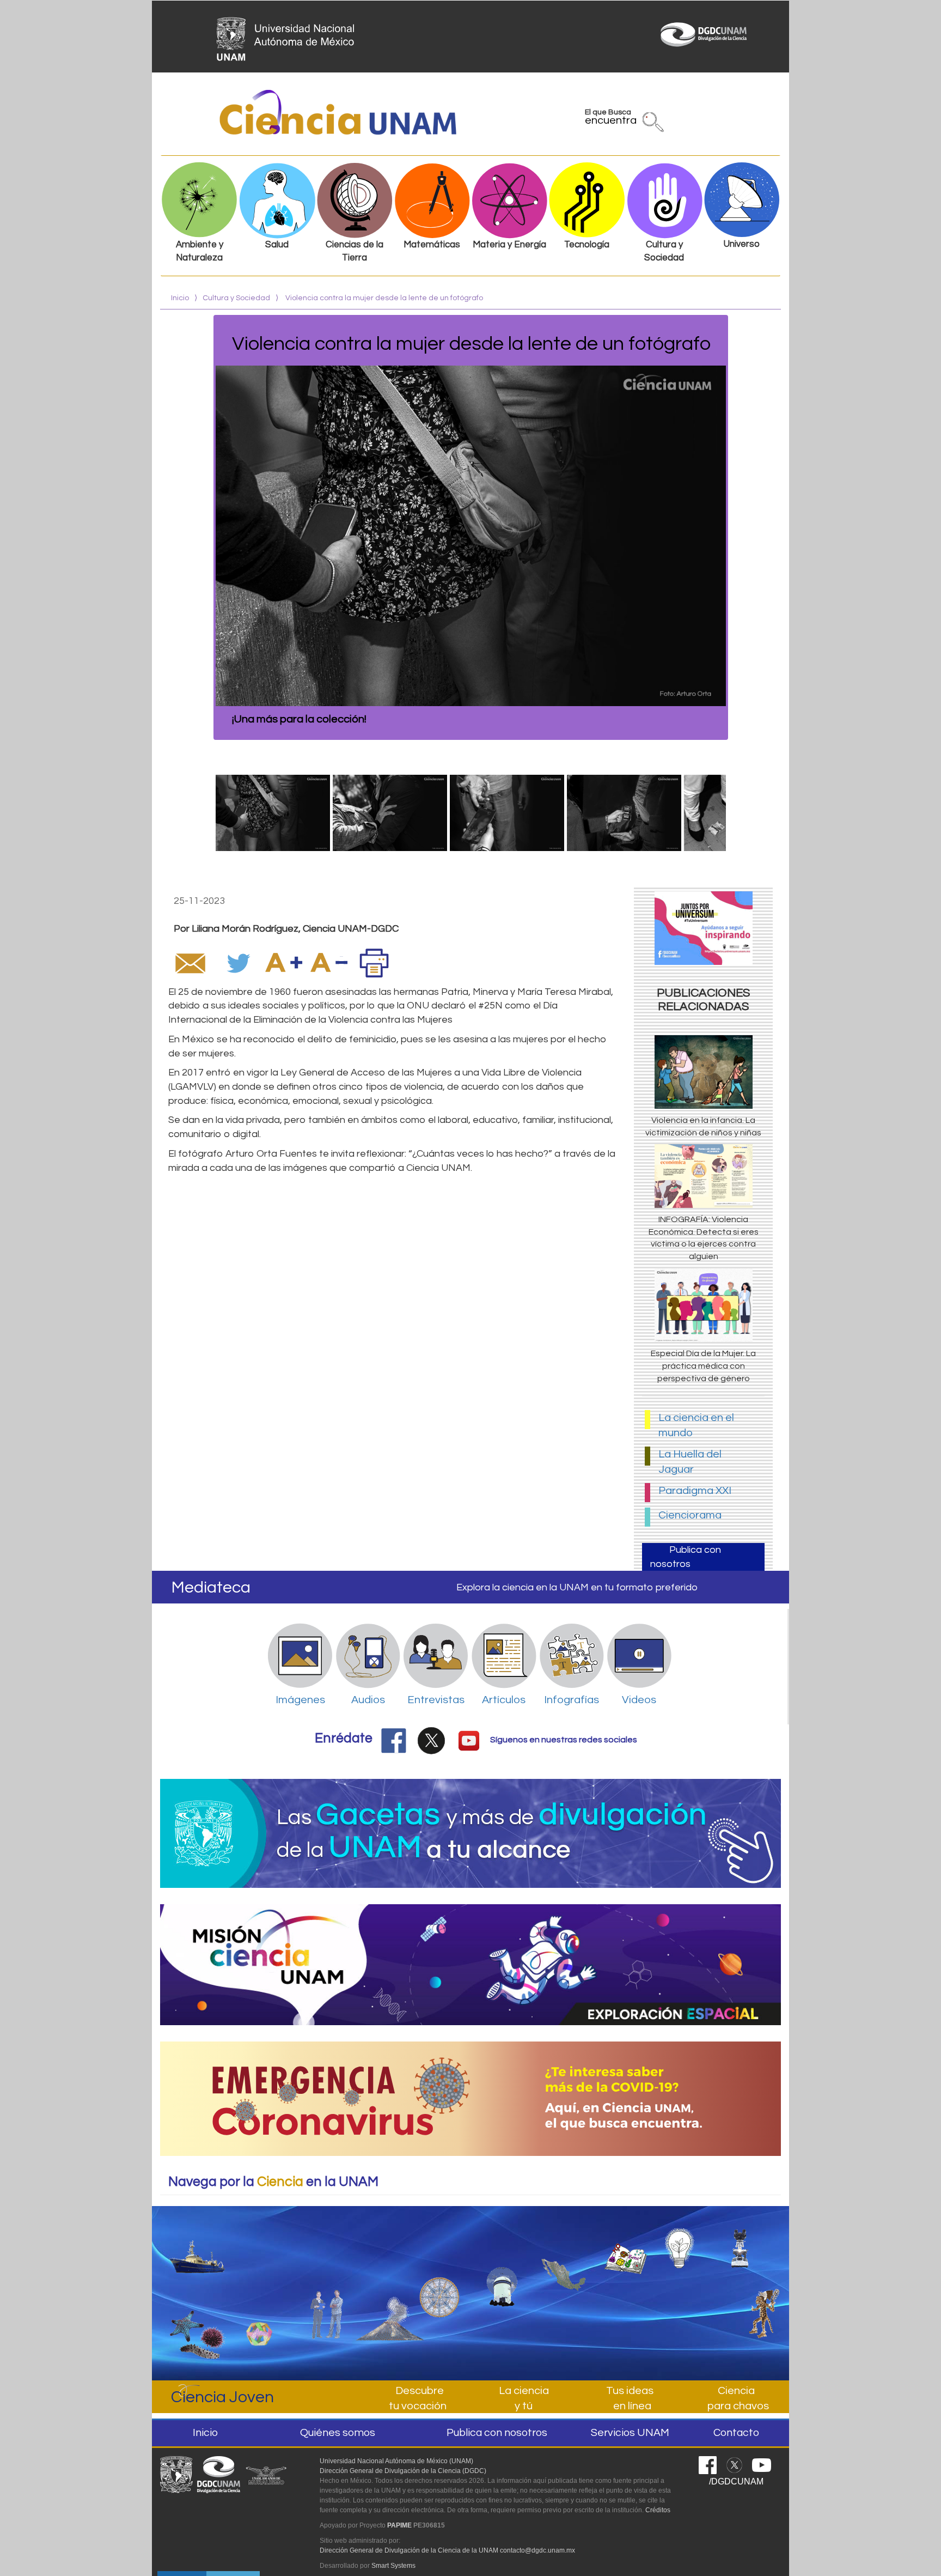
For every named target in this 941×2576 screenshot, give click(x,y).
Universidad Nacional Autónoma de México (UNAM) (396, 2461)
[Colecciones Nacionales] (198, 2325)
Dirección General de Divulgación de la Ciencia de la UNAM (409, 2550)
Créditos (658, 2510)
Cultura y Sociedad (236, 298)
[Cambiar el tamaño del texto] (284, 963)
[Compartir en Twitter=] (239, 963)
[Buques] (198, 2247)
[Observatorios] (502, 2262)
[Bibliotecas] (626, 2248)
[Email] (190, 963)
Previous (199, 527)
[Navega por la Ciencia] (439, 2267)
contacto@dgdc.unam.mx (537, 2550)
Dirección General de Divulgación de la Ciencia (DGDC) (403, 2471)
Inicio (180, 298)
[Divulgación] (253, 2282)
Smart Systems (393, 2566)
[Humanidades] (760, 2309)
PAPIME (399, 2525)
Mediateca (211, 1587)
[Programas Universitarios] (688, 2243)
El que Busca (611, 119)
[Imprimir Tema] (374, 963)
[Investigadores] (328, 2278)
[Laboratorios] (750, 2243)
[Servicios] (390, 2283)
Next (742, 527)
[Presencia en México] (564, 2256)
